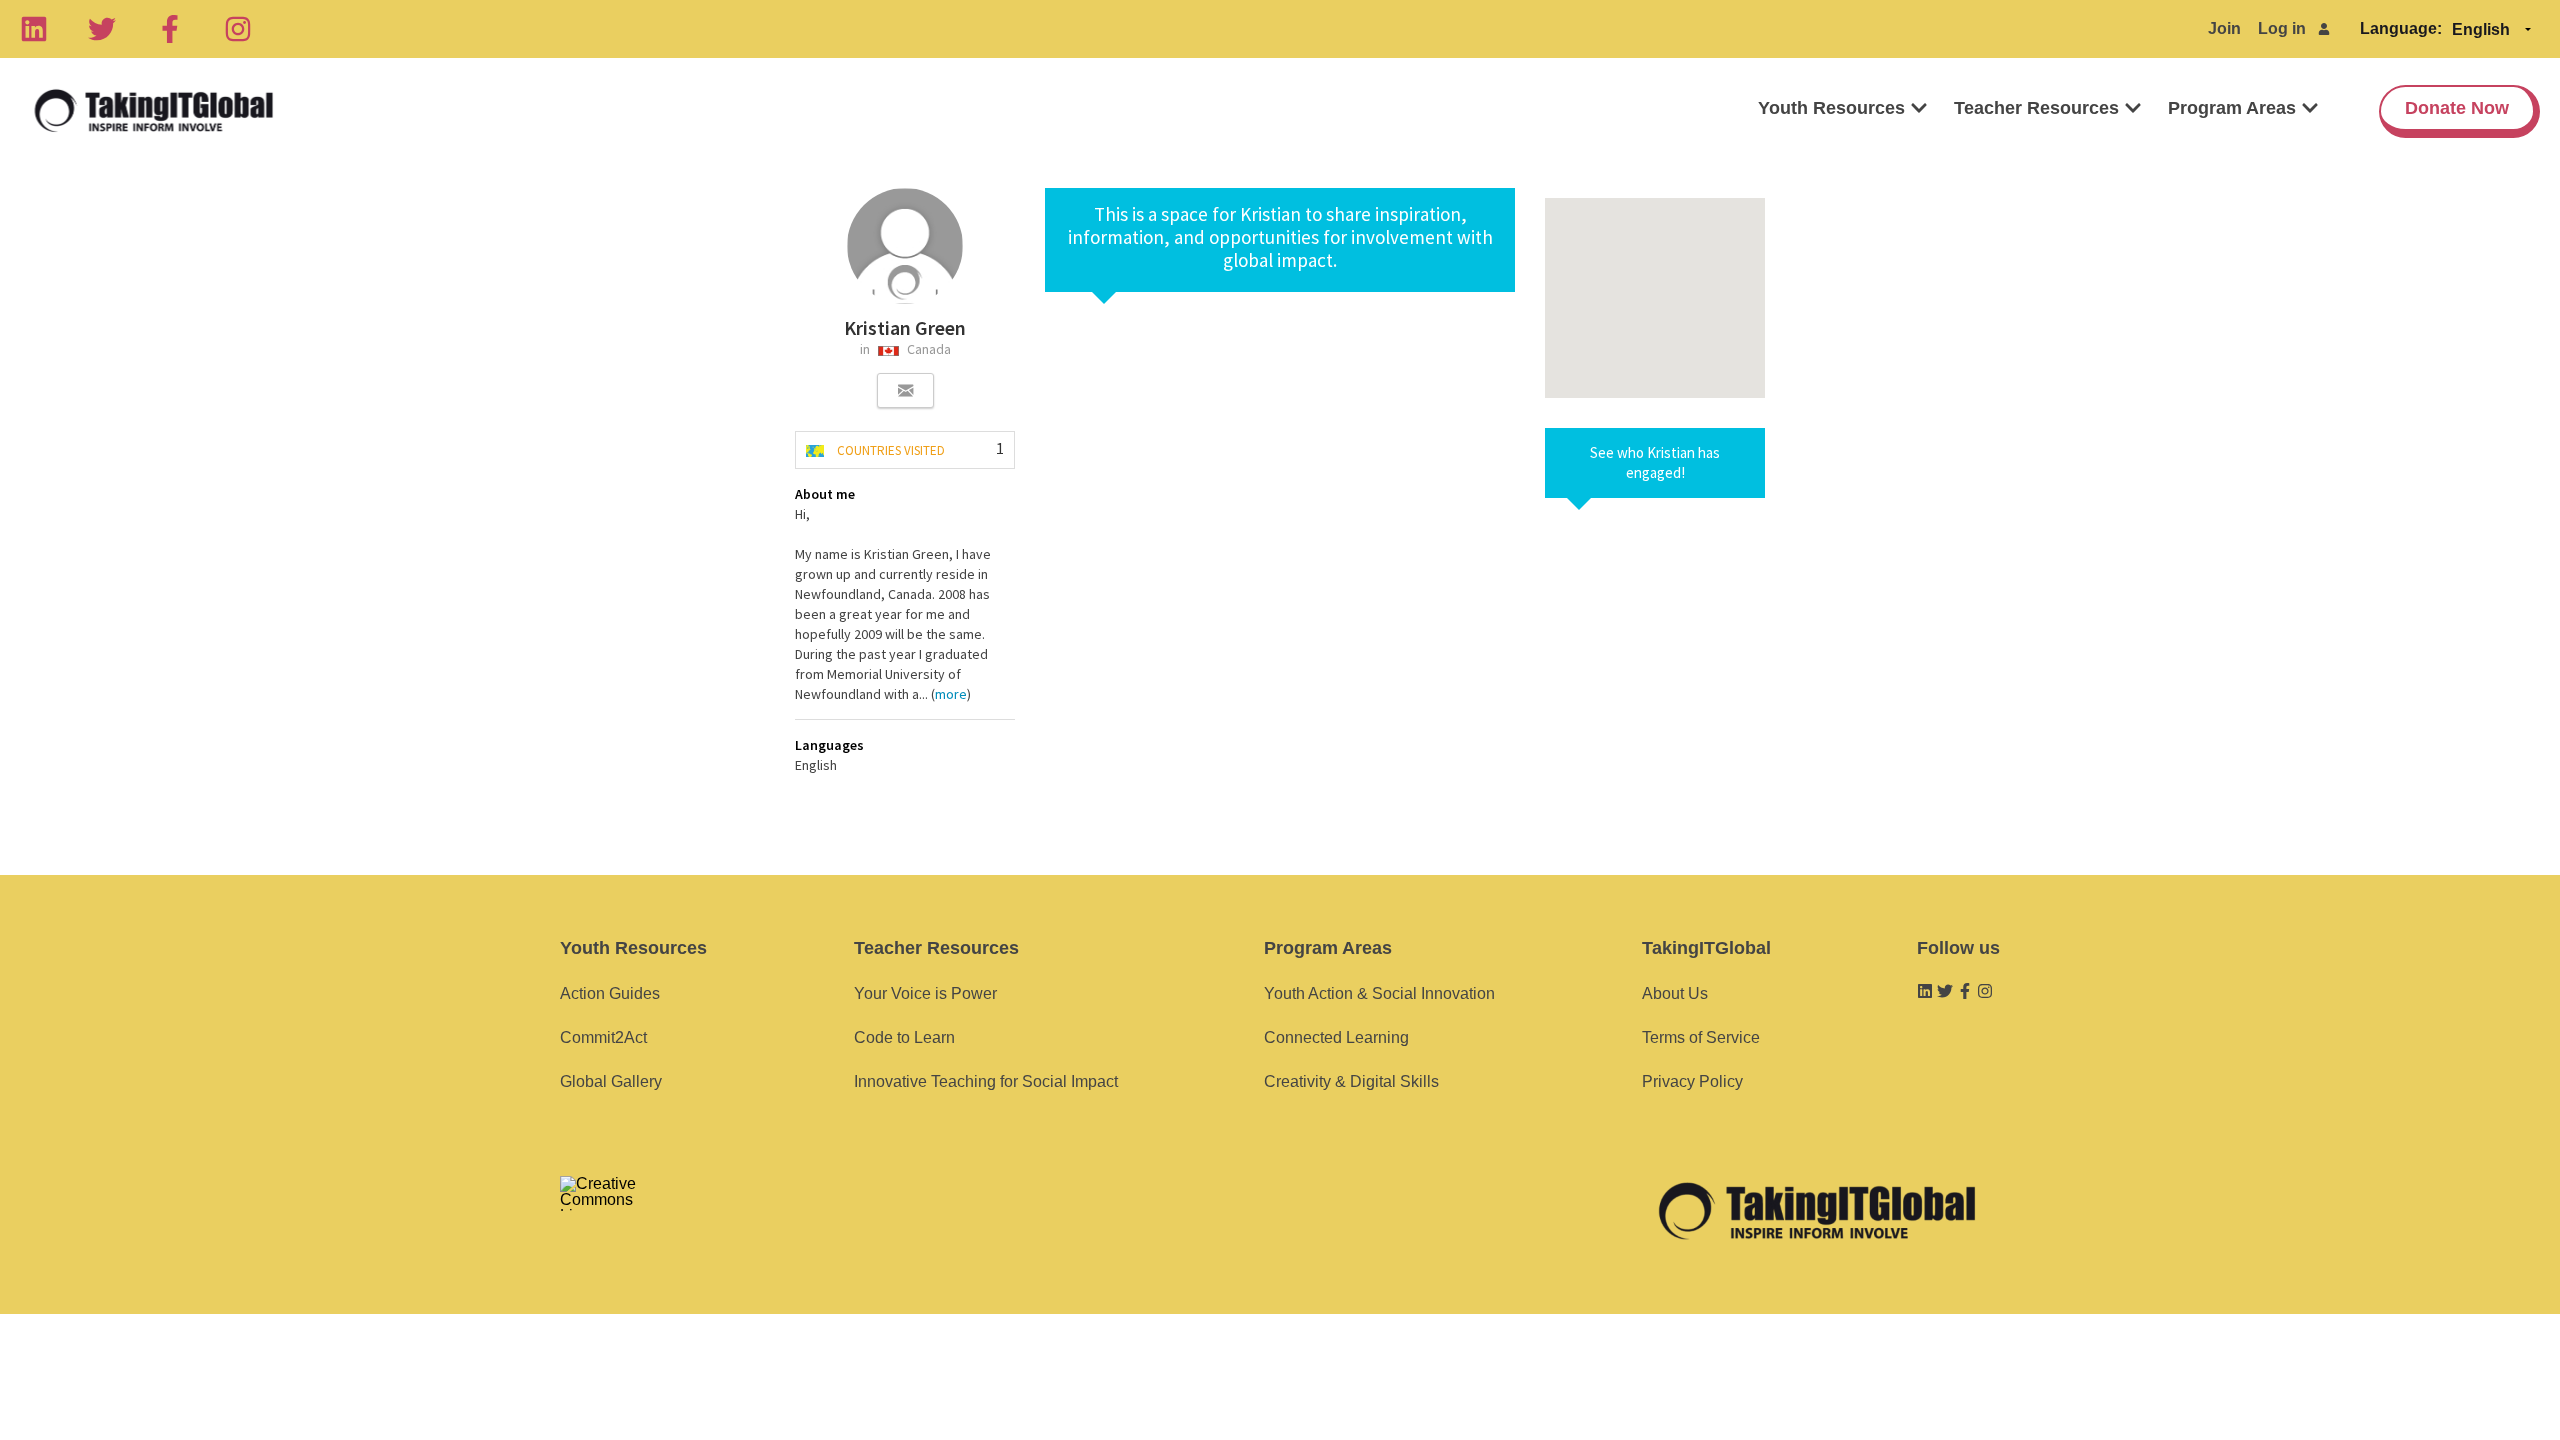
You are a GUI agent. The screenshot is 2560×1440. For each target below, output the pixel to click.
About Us (1675, 993)
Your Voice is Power (925, 993)
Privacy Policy (1692, 1081)
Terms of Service (1701, 1037)
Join (2224, 28)
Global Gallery (611, 1081)
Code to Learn (904, 1037)
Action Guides (610, 993)
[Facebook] (170, 29)
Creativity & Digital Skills (1351, 1081)
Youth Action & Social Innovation (1379, 993)
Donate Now (2457, 108)
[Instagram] (238, 29)
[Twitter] (102, 29)
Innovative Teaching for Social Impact (986, 1081)
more (951, 694)
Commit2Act (603, 1037)
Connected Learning (1336, 1037)
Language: (2401, 28)
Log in (2282, 28)
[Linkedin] (34, 29)
